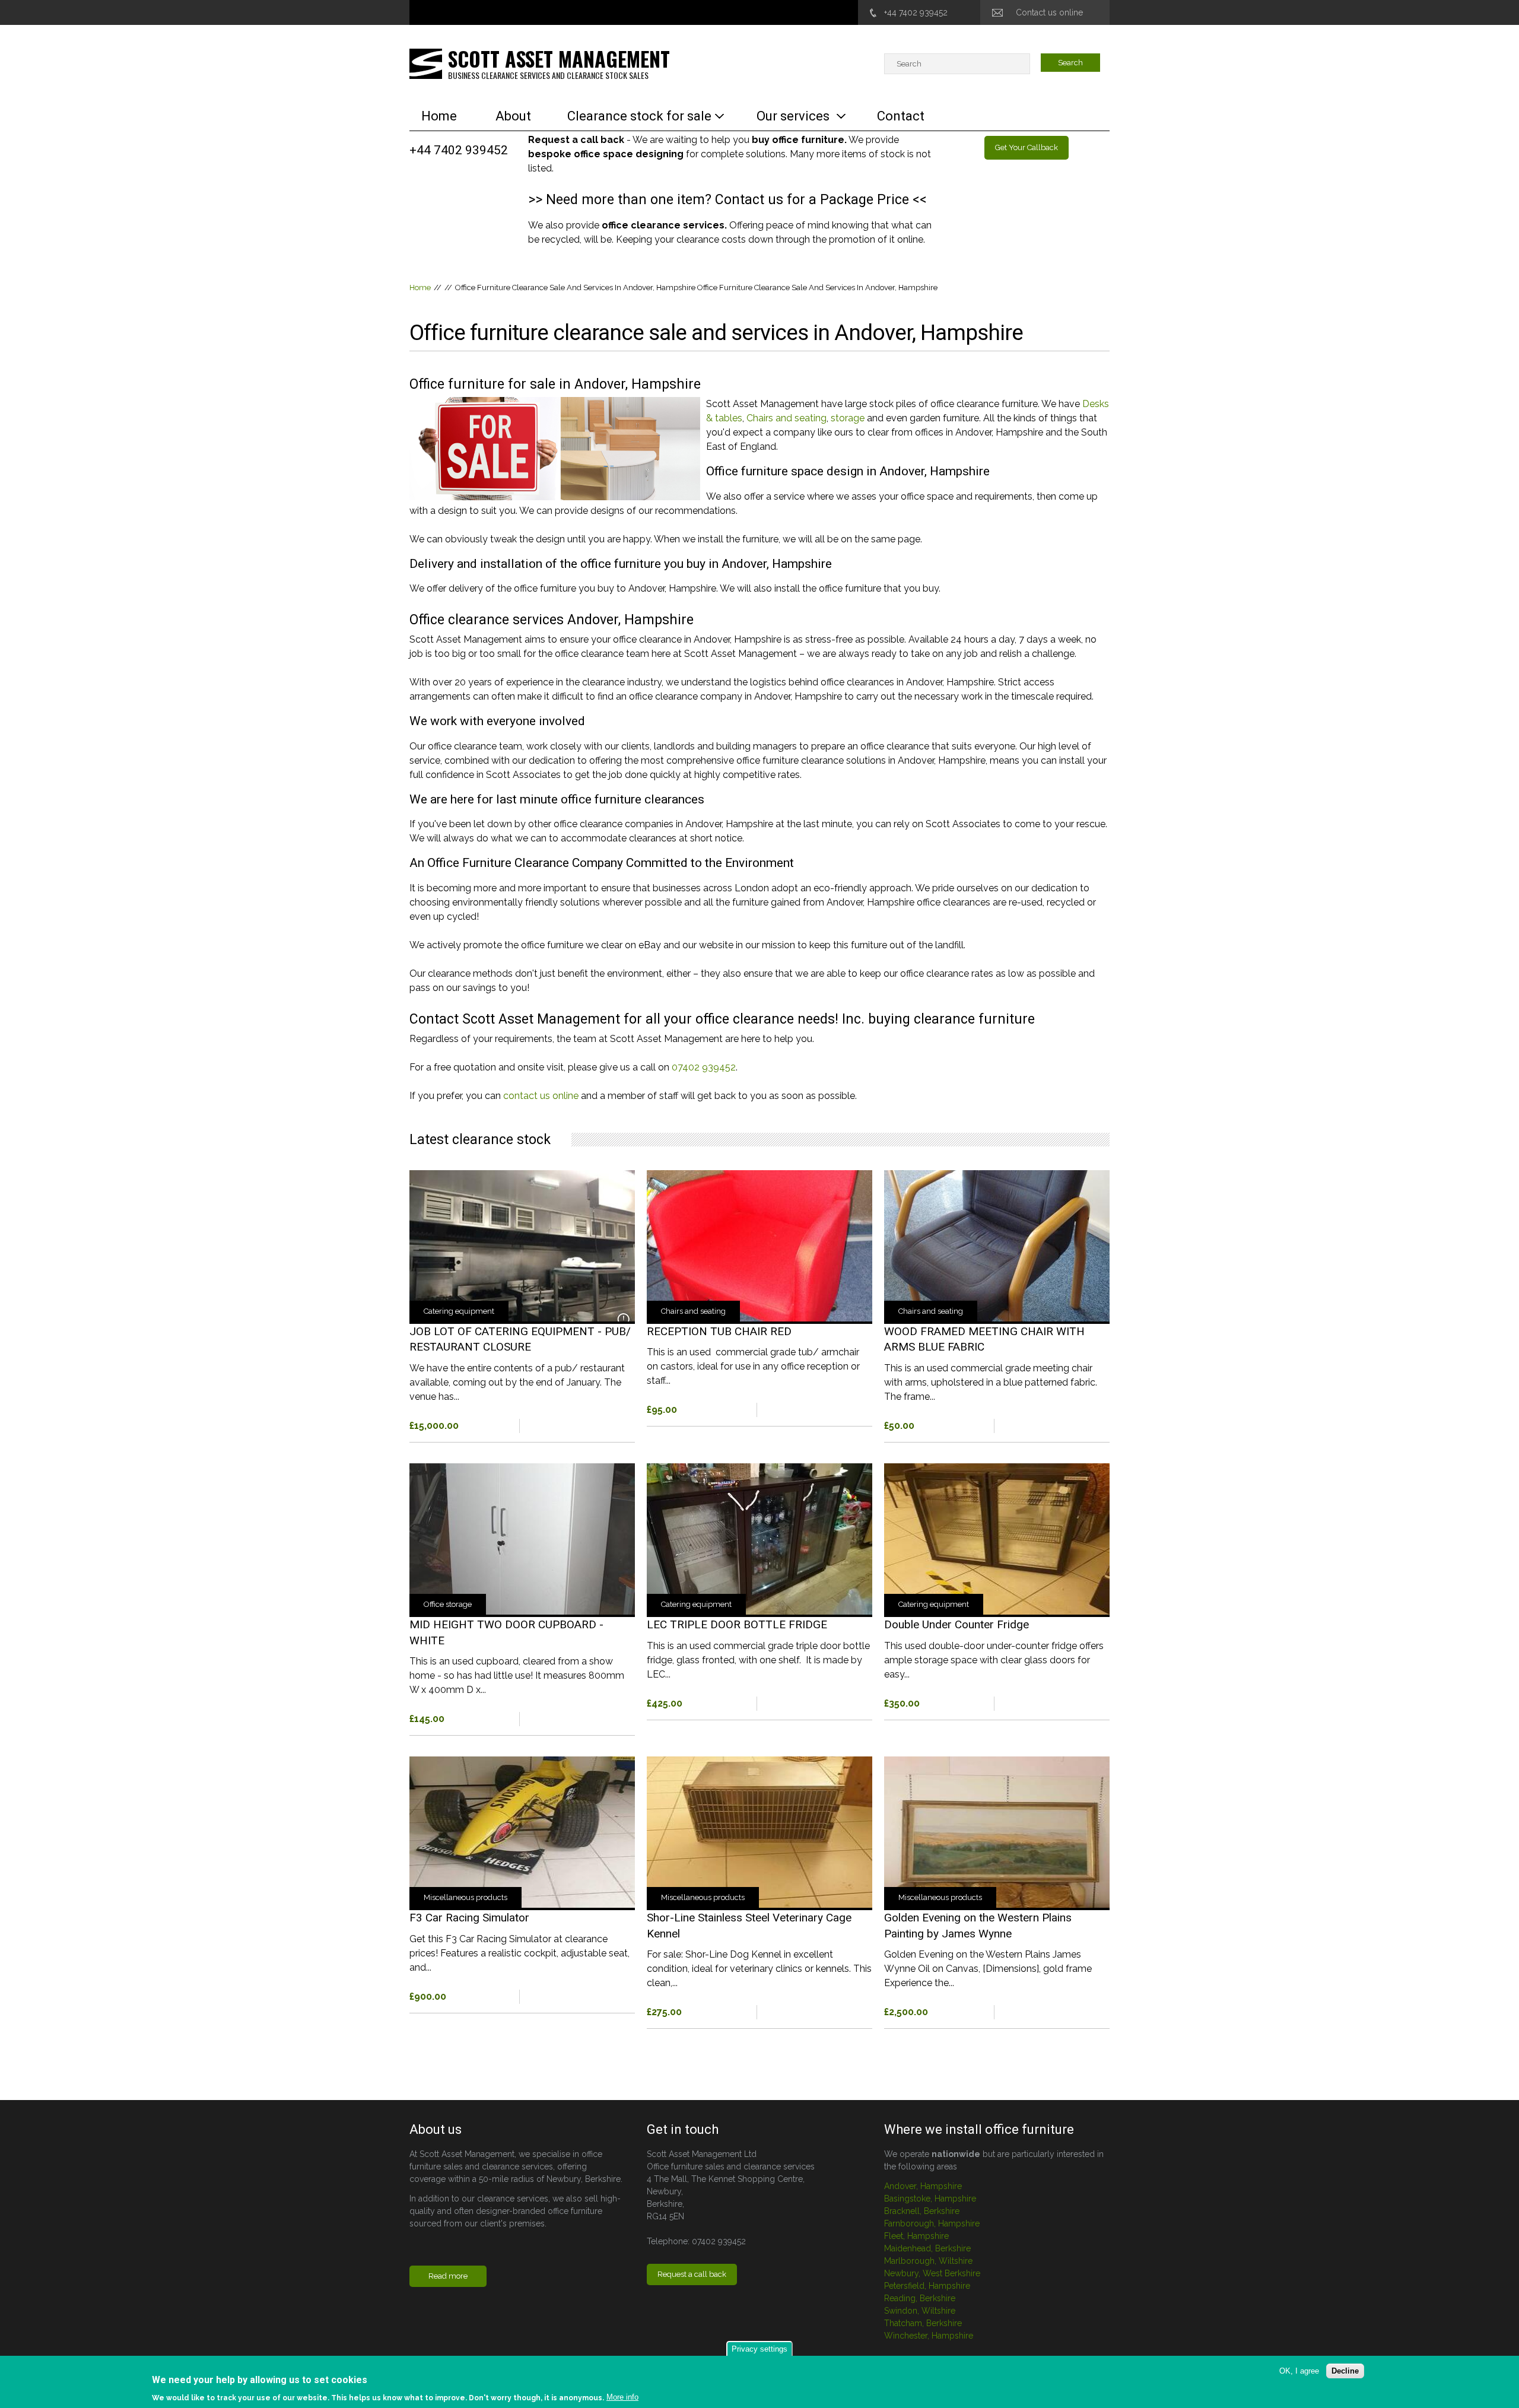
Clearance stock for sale (639, 116)
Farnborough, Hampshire (932, 2223)
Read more (522, 1294)
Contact (901, 116)
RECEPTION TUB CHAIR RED (719, 1331)
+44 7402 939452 (916, 12)
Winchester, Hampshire (929, 2336)
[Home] (426, 63)
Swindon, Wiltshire (920, 2311)
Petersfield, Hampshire (927, 2286)
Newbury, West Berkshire (932, 2273)
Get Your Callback (1027, 147)
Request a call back (692, 2274)
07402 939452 (704, 1067)
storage (848, 418)
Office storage (448, 1604)
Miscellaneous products (465, 1897)
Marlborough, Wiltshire (928, 2261)
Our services (793, 116)
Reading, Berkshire (920, 2298)
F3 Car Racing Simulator (469, 1918)
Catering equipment (459, 1311)
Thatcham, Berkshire (923, 2323)
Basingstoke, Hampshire (930, 2199)
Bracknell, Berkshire (922, 2211)
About (513, 116)
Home (439, 116)
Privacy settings (759, 2349)
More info (622, 2397)
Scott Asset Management (559, 58)
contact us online (541, 1096)
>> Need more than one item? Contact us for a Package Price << (727, 200)
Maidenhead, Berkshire (927, 2248)
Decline (1345, 2371)
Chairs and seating (786, 418)
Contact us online (1049, 12)
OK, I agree (1299, 2371)
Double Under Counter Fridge (956, 1624)
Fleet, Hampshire (916, 2236)
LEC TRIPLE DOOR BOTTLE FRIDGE (737, 1624)
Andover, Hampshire (923, 2186)
